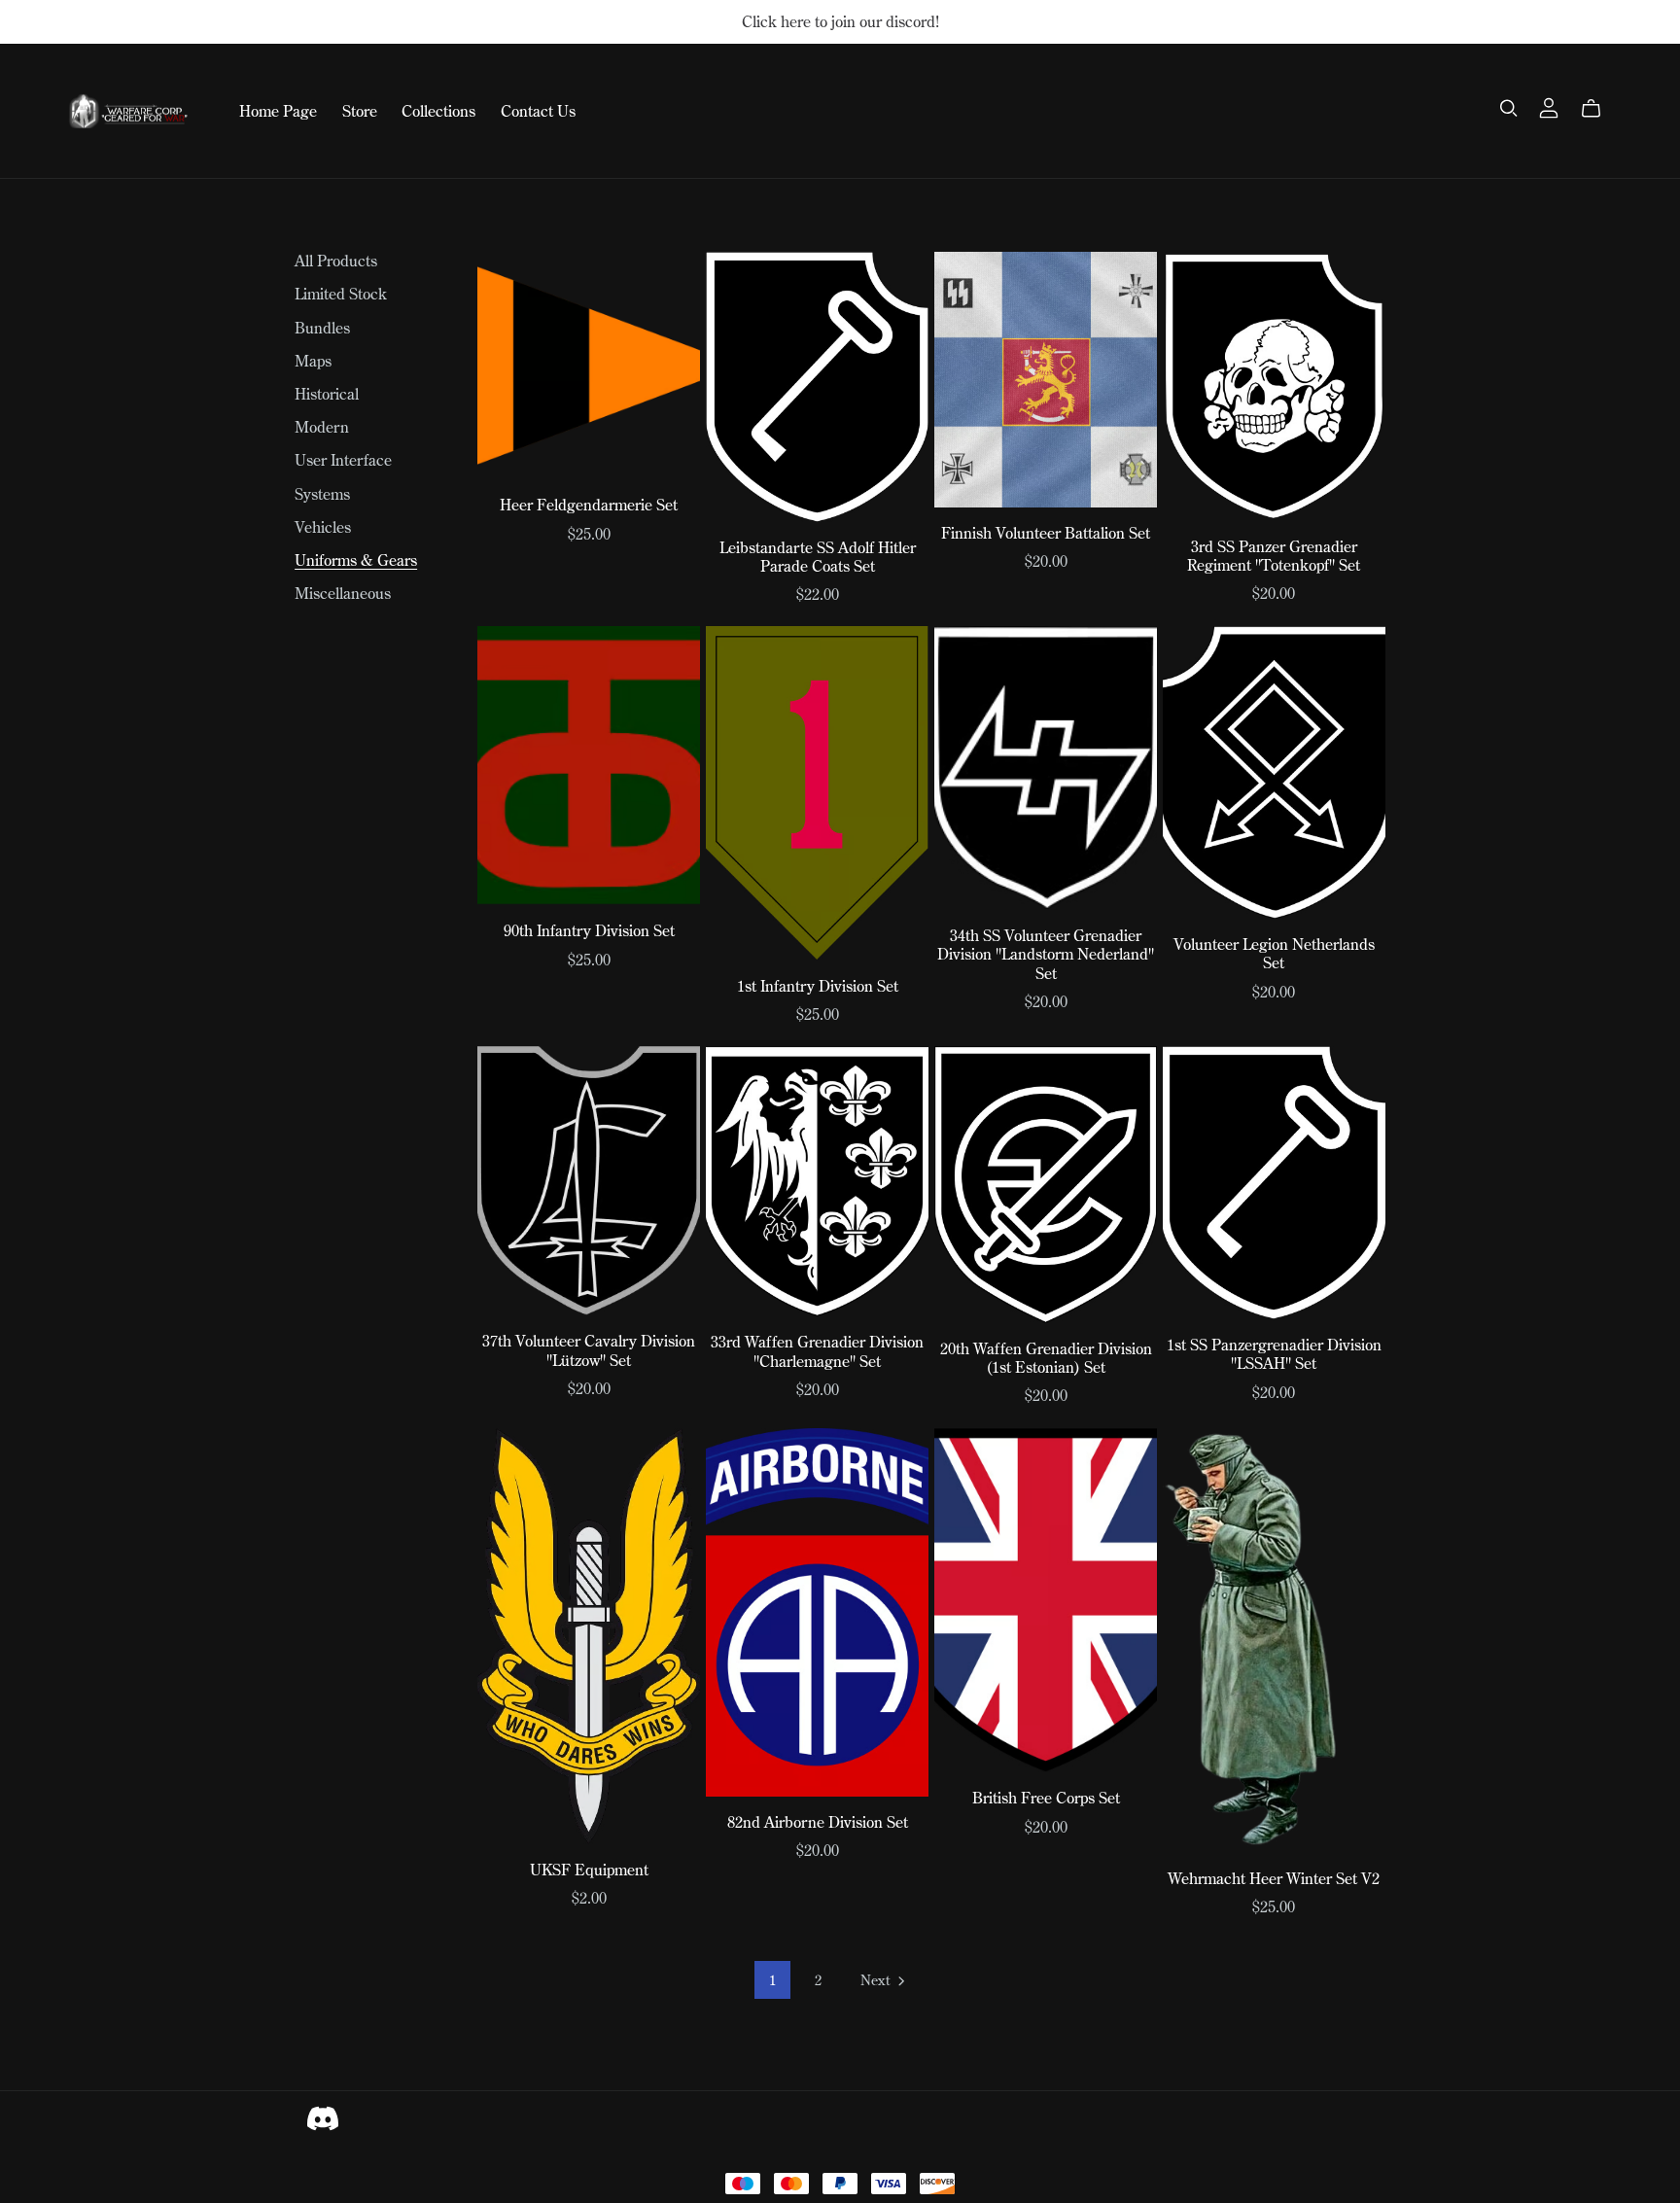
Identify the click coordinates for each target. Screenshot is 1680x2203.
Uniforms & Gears (356, 560)
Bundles (322, 328)
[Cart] (1599, 109)
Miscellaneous (343, 593)
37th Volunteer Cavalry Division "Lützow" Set (589, 1350)
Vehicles (323, 527)
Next (877, 1980)
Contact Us (538, 111)
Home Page (278, 111)
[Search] (1509, 109)
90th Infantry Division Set (589, 930)
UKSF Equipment (589, 1870)
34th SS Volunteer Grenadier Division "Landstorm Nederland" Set (1046, 954)
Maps (313, 361)
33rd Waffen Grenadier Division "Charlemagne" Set (817, 1351)
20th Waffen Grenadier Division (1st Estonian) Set (1046, 1358)
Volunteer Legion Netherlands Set (1274, 953)
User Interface (343, 460)
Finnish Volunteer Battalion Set (1046, 533)
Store (360, 111)
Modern (322, 427)
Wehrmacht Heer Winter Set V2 (1274, 1878)
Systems (322, 494)
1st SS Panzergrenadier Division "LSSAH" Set (1274, 1354)
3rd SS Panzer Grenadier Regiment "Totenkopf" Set (1274, 556)
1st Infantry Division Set (818, 986)
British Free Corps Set (1046, 1798)
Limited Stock (341, 294)
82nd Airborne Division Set (818, 1822)
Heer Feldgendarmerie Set (589, 505)
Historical (327, 394)
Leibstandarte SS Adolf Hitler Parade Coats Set (818, 557)
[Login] (1549, 106)
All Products (336, 261)
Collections (438, 111)
